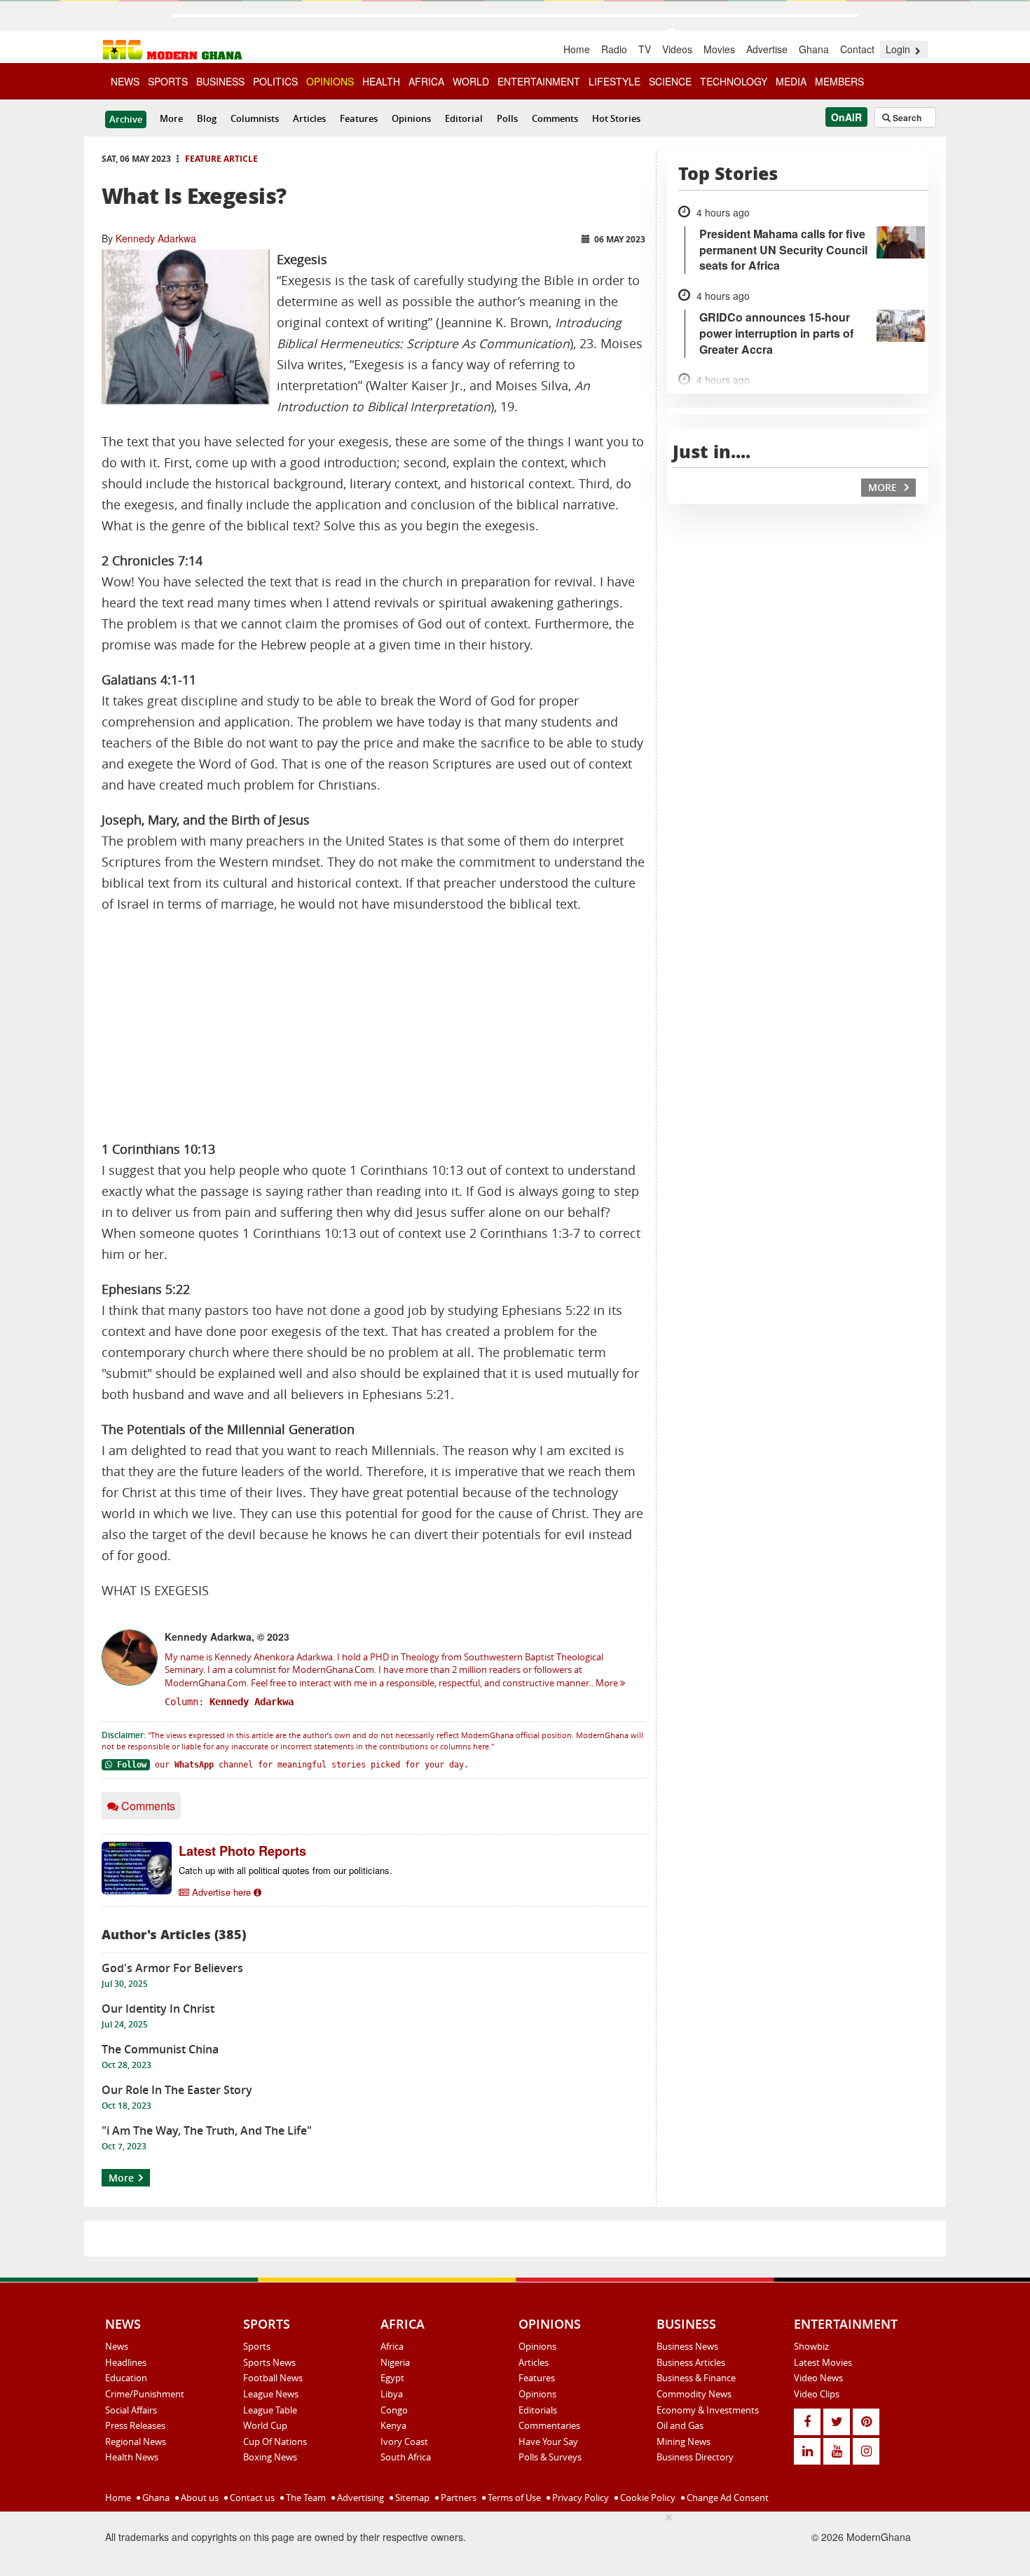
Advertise (767, 49)
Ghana (814, 49)
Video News (818, 2378)
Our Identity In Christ (158, 2009)
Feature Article (221, 159)
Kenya (393, 2425)
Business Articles (691, 2362)
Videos (677, 49)
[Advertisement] (373, 1027)
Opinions (411, 118)
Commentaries (549, 2425)
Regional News (136, 2441)
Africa (392, 2346)
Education (126, 2378)
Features (359, 118)
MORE (884, 487)
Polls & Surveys (550, 2457)
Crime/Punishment (145, 2394)
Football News (273, 2378)
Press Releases (135, 2425)
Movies (719, 49)
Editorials (538, 2410)
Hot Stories (616, 118)
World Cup (265, 2425)
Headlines (126, 2362)
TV (645, 49)
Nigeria (395, 2362)
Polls (507, 118)
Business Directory (695, 2457)
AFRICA (426, 81)
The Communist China (160, 2049)
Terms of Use (513, 2498)
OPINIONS (330, 81)
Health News (132, 2457)
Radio (614, 49)
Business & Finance (696, 2378)
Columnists (255, 118)
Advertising (359, 2498)
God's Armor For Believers (172, 1968)
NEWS (125, 81)
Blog (207, 118)
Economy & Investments (708, 2410)
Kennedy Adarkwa (156, 238)
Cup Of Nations (275, 2441)
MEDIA (791, 81)
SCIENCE (670, 81)
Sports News (269, 2362)
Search (906, 118)
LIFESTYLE (614, 81)
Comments (555, 118)
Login (899, 49)
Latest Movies (823, 2362)
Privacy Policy (579, 2498)
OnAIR (846, 117)
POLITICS (275, 81)
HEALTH (381, 81)
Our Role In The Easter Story (177, 2090)
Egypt (392, 2378)
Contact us (251, 2498)
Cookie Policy (647, 2498)
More (171, 118)
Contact (857, 49)
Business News (687, 2346)
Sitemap (411, 2498)
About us (199, 2498)
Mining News (684, 2441)
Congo (394, 2410)
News (117, 2346)
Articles (309, 118)
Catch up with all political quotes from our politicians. (286, 1870)
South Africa (406, 2457)
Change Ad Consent (727, 2498)
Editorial (464, 118)
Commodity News (694, 2394)
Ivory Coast (404, 2441)
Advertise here (221, 1892)
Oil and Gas (680, 2425)
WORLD (471, 81)
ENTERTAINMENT (539, 81)
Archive (126, 119)
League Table (270, 2410)
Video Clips (817, 2394)
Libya (392, 2394)
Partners (458, 2498)
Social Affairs (131, 2410)
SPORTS (168, 81)
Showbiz (811, 2346)
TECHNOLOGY (734, 81)
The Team (305, 2498)
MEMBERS (839, 81)
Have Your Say (548, 2441)
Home (577, 49)
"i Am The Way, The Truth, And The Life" (207, 2130)
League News (271, 2394)
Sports (257, 2346)
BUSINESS (220, 81)
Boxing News (270, 2457)
